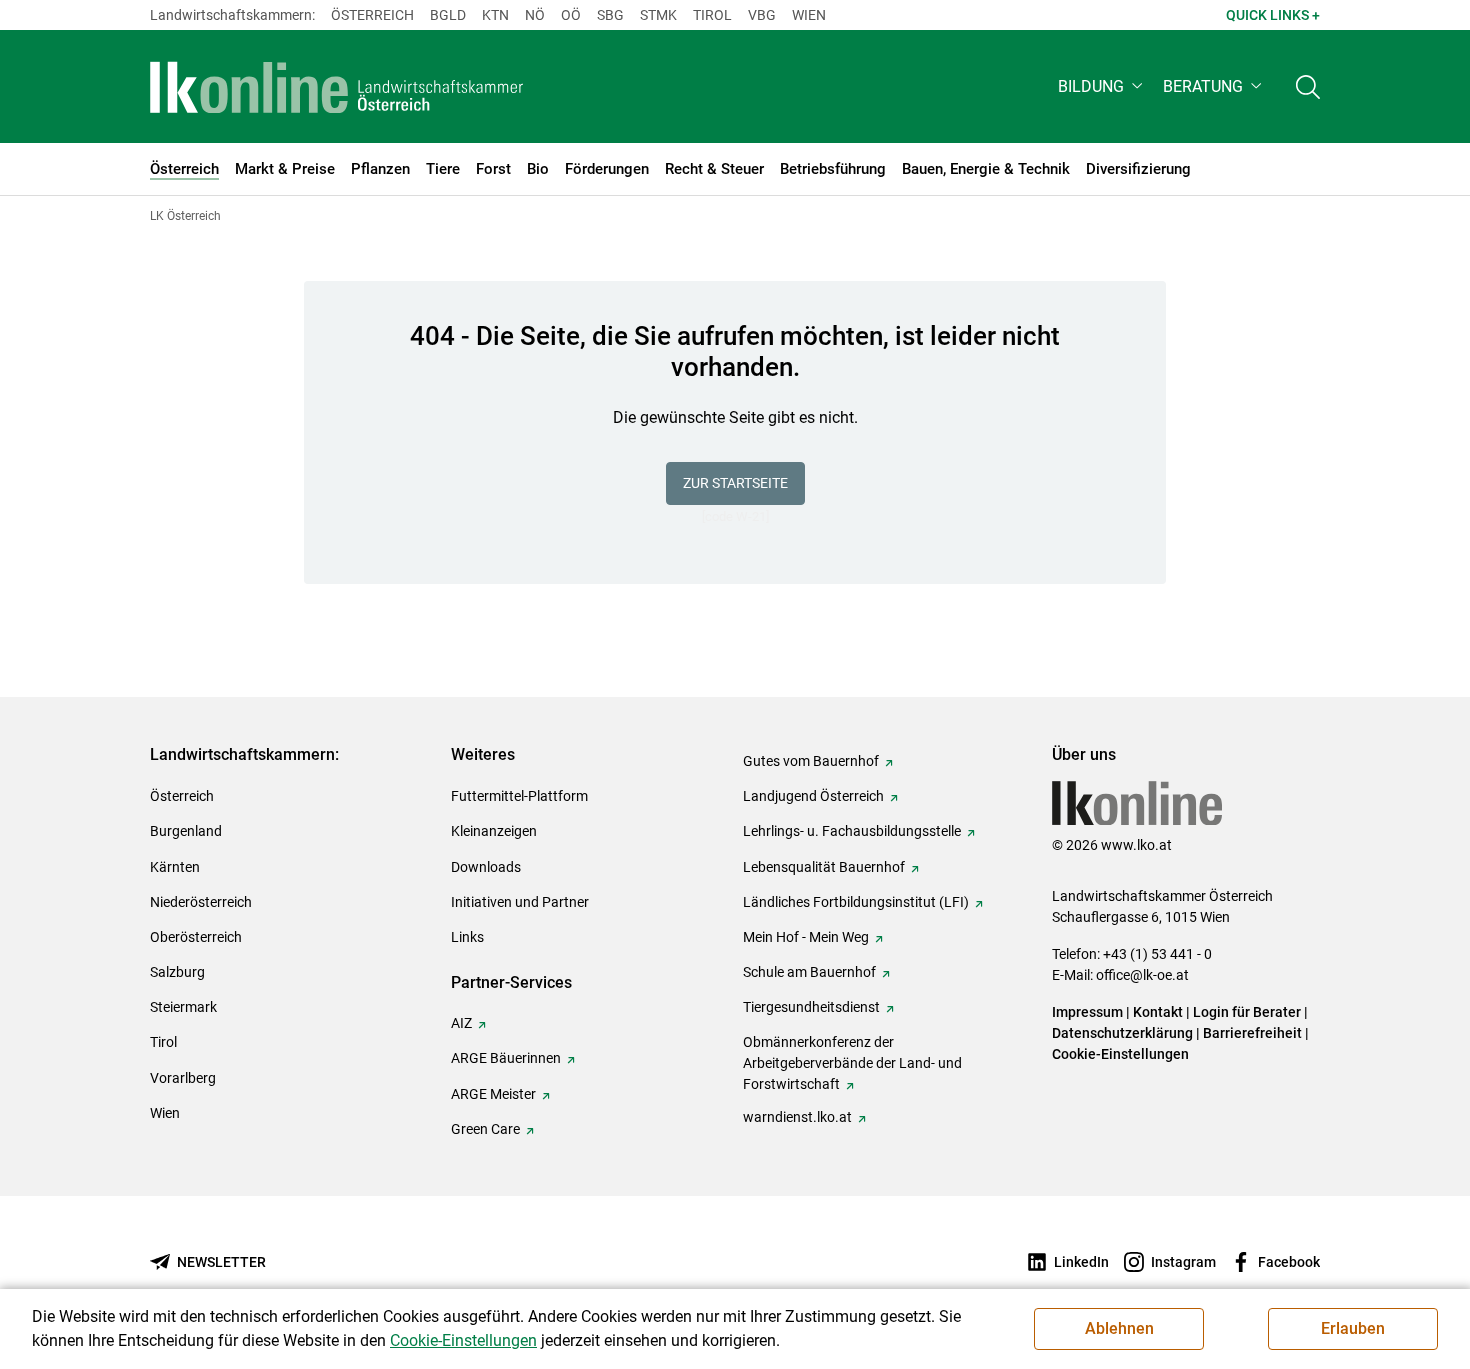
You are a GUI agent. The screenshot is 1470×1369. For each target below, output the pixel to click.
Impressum (1087, 1012)
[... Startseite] (337, 87)
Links (467, 937)
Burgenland (186, 831)
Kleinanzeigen (494, 831)
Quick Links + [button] (1273, 15)
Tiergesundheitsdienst (811, 1007)
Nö (535, 15)
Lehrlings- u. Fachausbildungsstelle (852, 831)
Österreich (372, 15)
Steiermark (183, 1007)
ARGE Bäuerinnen (506, 1058)
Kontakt (1158, 1012)
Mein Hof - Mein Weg (806, 937)
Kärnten (175, 867)
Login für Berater (1247, 1012)
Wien (809, 15)
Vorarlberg (183, 1078)
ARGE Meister (493, 1094)
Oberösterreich (196, 937)
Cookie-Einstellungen (1120, 1054)
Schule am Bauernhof (809, 972)
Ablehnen (1119, 1328)
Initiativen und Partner (520, 902)
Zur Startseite (735, 483)
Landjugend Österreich (813, 796)
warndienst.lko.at (797, 1117)
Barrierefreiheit (1252, 1033)
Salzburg (177, 972)
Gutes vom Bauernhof (811, 761)
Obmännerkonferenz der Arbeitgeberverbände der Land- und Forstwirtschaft (852, 1063)
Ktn (495, 15)
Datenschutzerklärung (1122, 1033)
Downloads (486, 867)
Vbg (762, 15)
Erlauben (1353, 1328)
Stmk (658, 15)
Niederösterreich (201, 902)
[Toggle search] (1308, 86)
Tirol (712, 15)
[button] (1102, 86)
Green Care (485, 1129)
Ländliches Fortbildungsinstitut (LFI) (856, 902)
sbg (610, 15)
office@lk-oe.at (1142, 975)
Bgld (448, 15)
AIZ (461, 1023)
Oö (571, 15)
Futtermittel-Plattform (519, 796)
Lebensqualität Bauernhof (824, 867)
